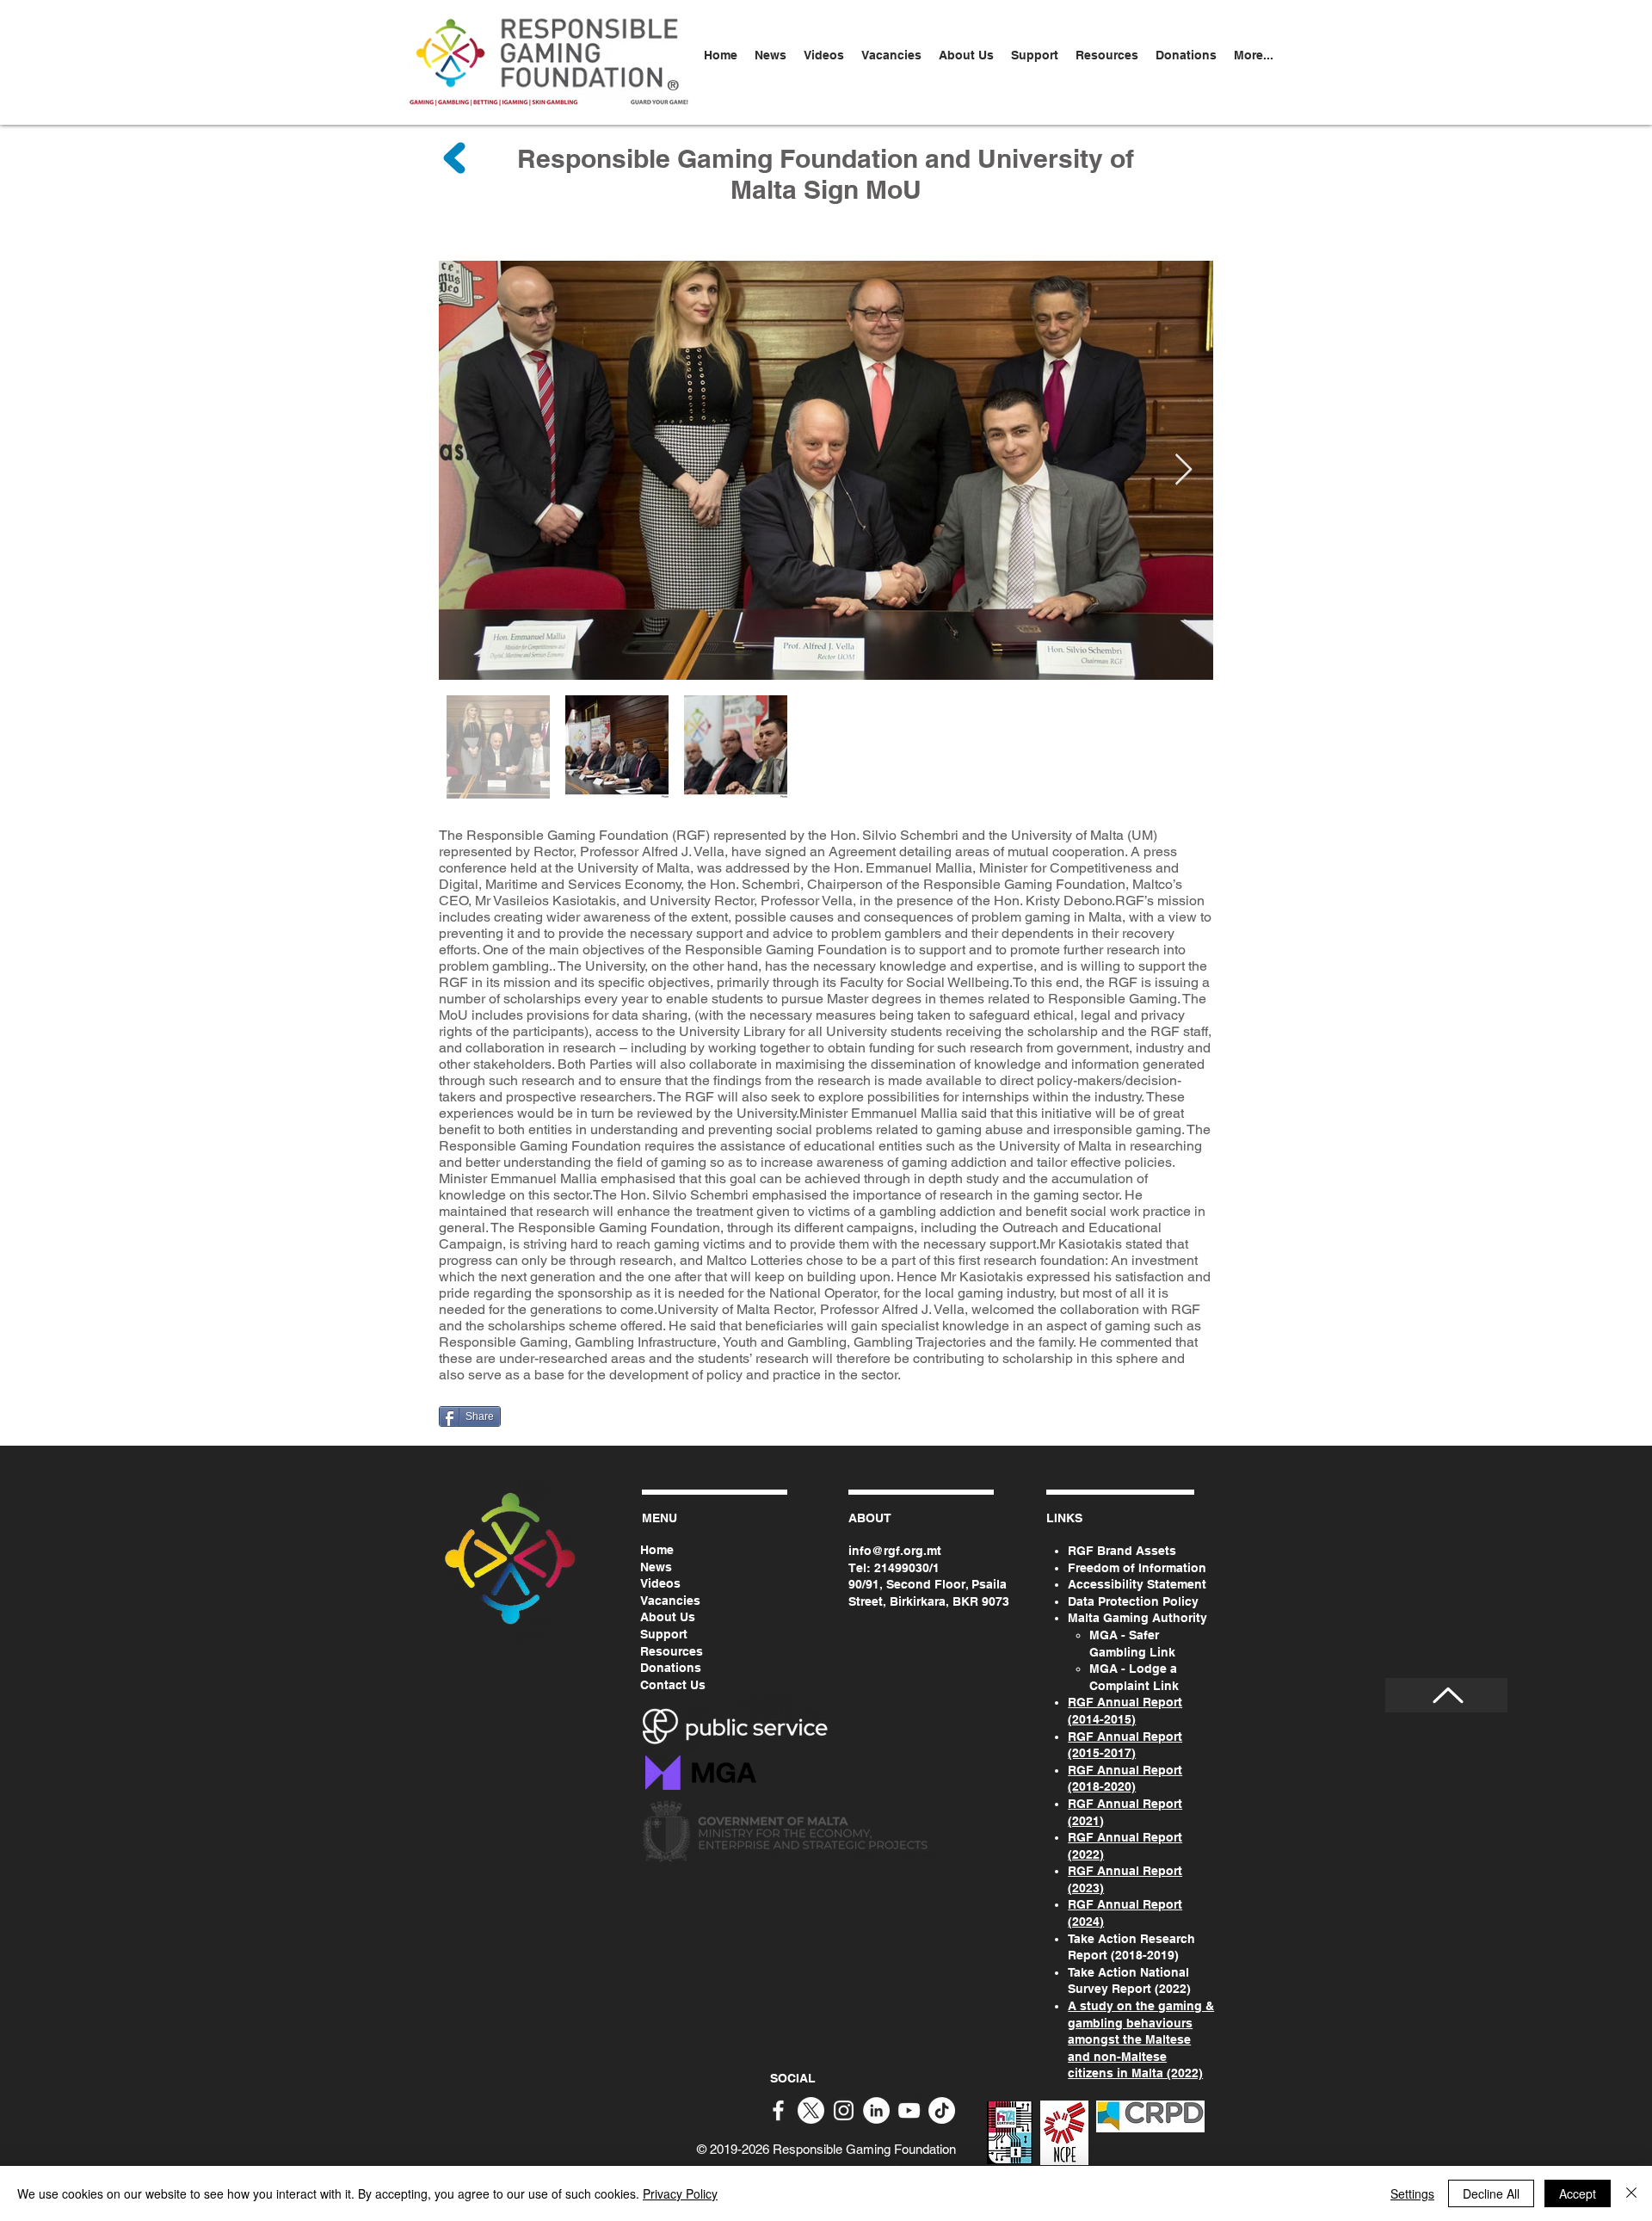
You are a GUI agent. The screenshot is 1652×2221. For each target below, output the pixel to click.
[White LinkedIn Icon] (876, 2110)
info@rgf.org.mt (895, 1551)
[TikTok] (942, 2110)
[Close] (1631, 2193)
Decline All (1491, 2193)
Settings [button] (1412, 2193)
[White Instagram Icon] (844, 2110)
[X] (811, 2110)
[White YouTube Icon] (909, 2110)
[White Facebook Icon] (778, 2110)
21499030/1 (907, 1568)
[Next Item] (1184, 470)
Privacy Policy (680, 2193)
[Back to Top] (1446, 1695)
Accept (1578, 2193)
